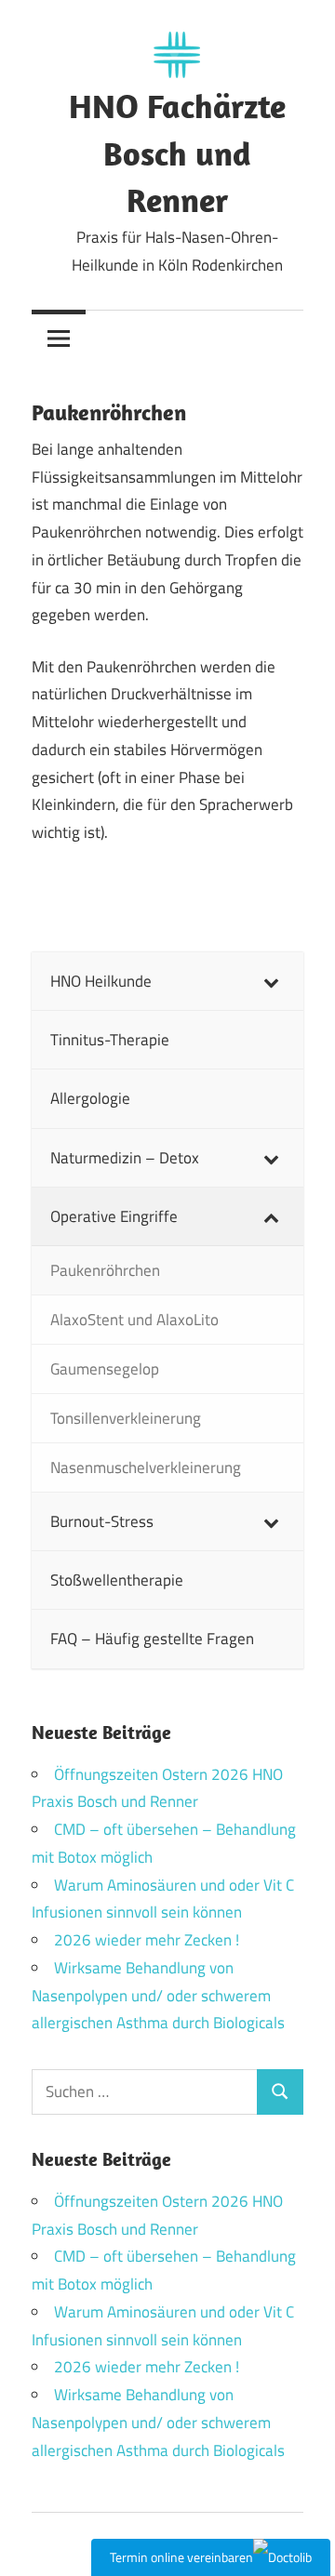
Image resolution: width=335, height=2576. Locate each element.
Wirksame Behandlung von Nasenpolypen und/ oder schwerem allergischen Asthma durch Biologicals (158, 1996)
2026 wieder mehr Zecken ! (147, 1940)
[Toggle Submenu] (271, 981)
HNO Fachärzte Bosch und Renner (177, 153)
